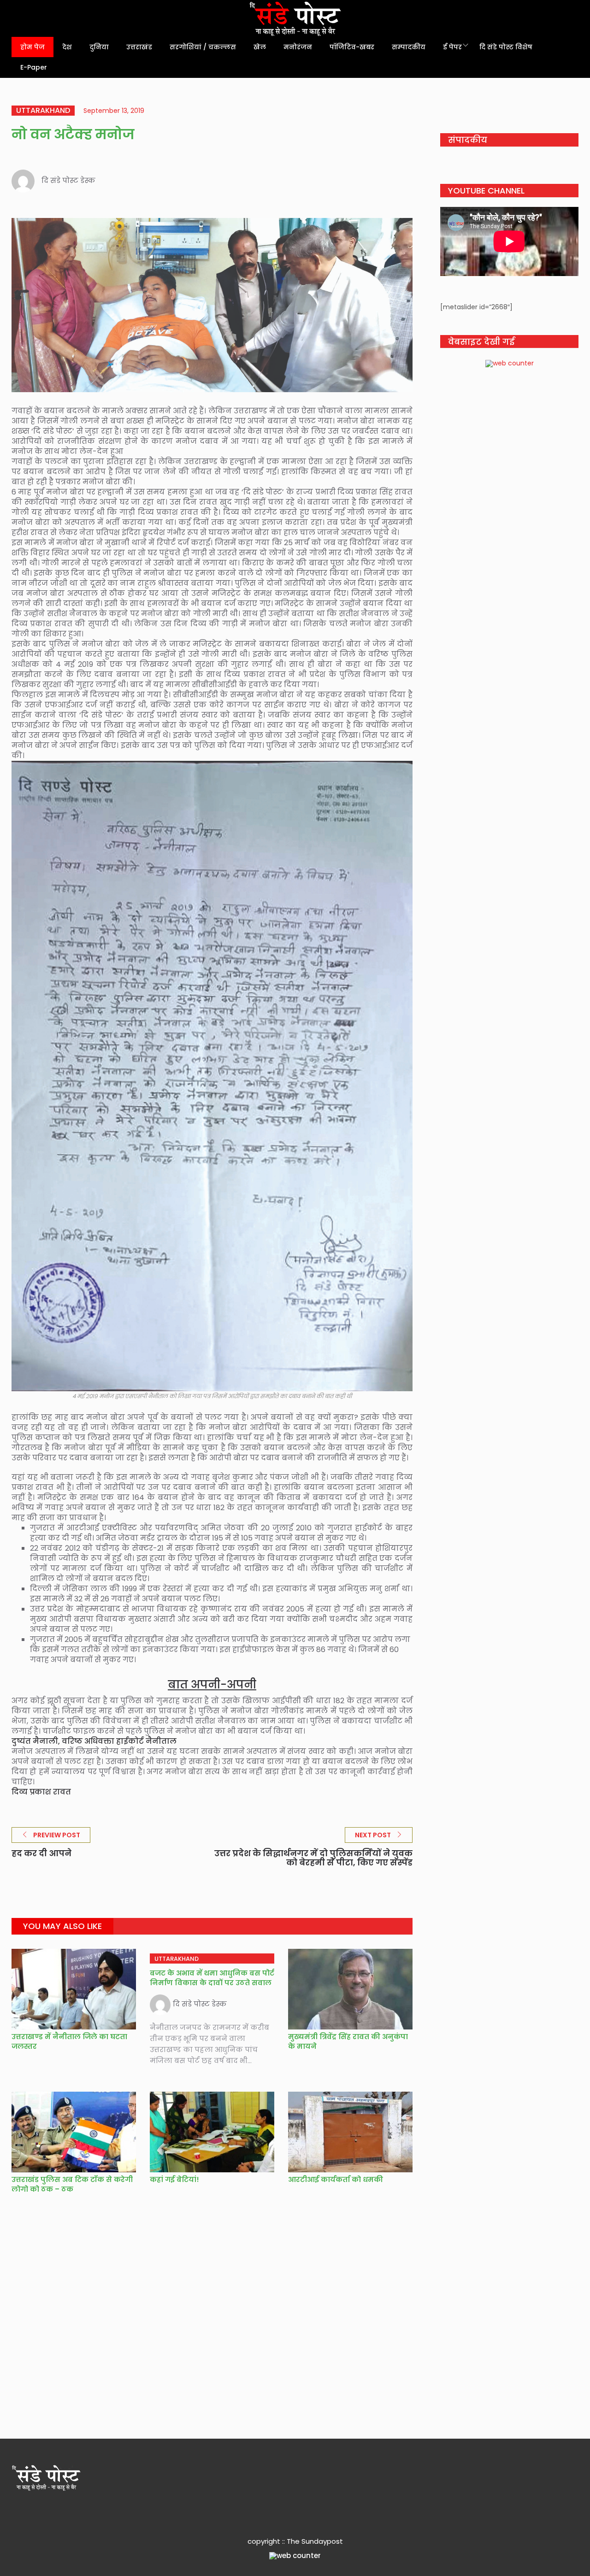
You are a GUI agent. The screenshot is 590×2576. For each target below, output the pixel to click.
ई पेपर (452, 47)
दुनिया (99, 47)
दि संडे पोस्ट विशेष (506, 47)
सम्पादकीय (409, 47)
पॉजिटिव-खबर (352, 47)
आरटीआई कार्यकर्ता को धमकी (336, 2179)
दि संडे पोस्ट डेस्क (68, 180)
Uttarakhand (43, 111)
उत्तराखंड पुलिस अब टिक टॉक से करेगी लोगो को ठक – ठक (72, 2184)
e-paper (34, 67)
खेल (260, 47)
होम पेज (32, 47)
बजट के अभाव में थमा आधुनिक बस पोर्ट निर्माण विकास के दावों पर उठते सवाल (212, 1978)
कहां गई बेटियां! (174, 2179)
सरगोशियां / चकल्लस (203, 47)
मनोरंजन (298, 47)
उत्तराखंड (139, 47)
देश (67, 47)
